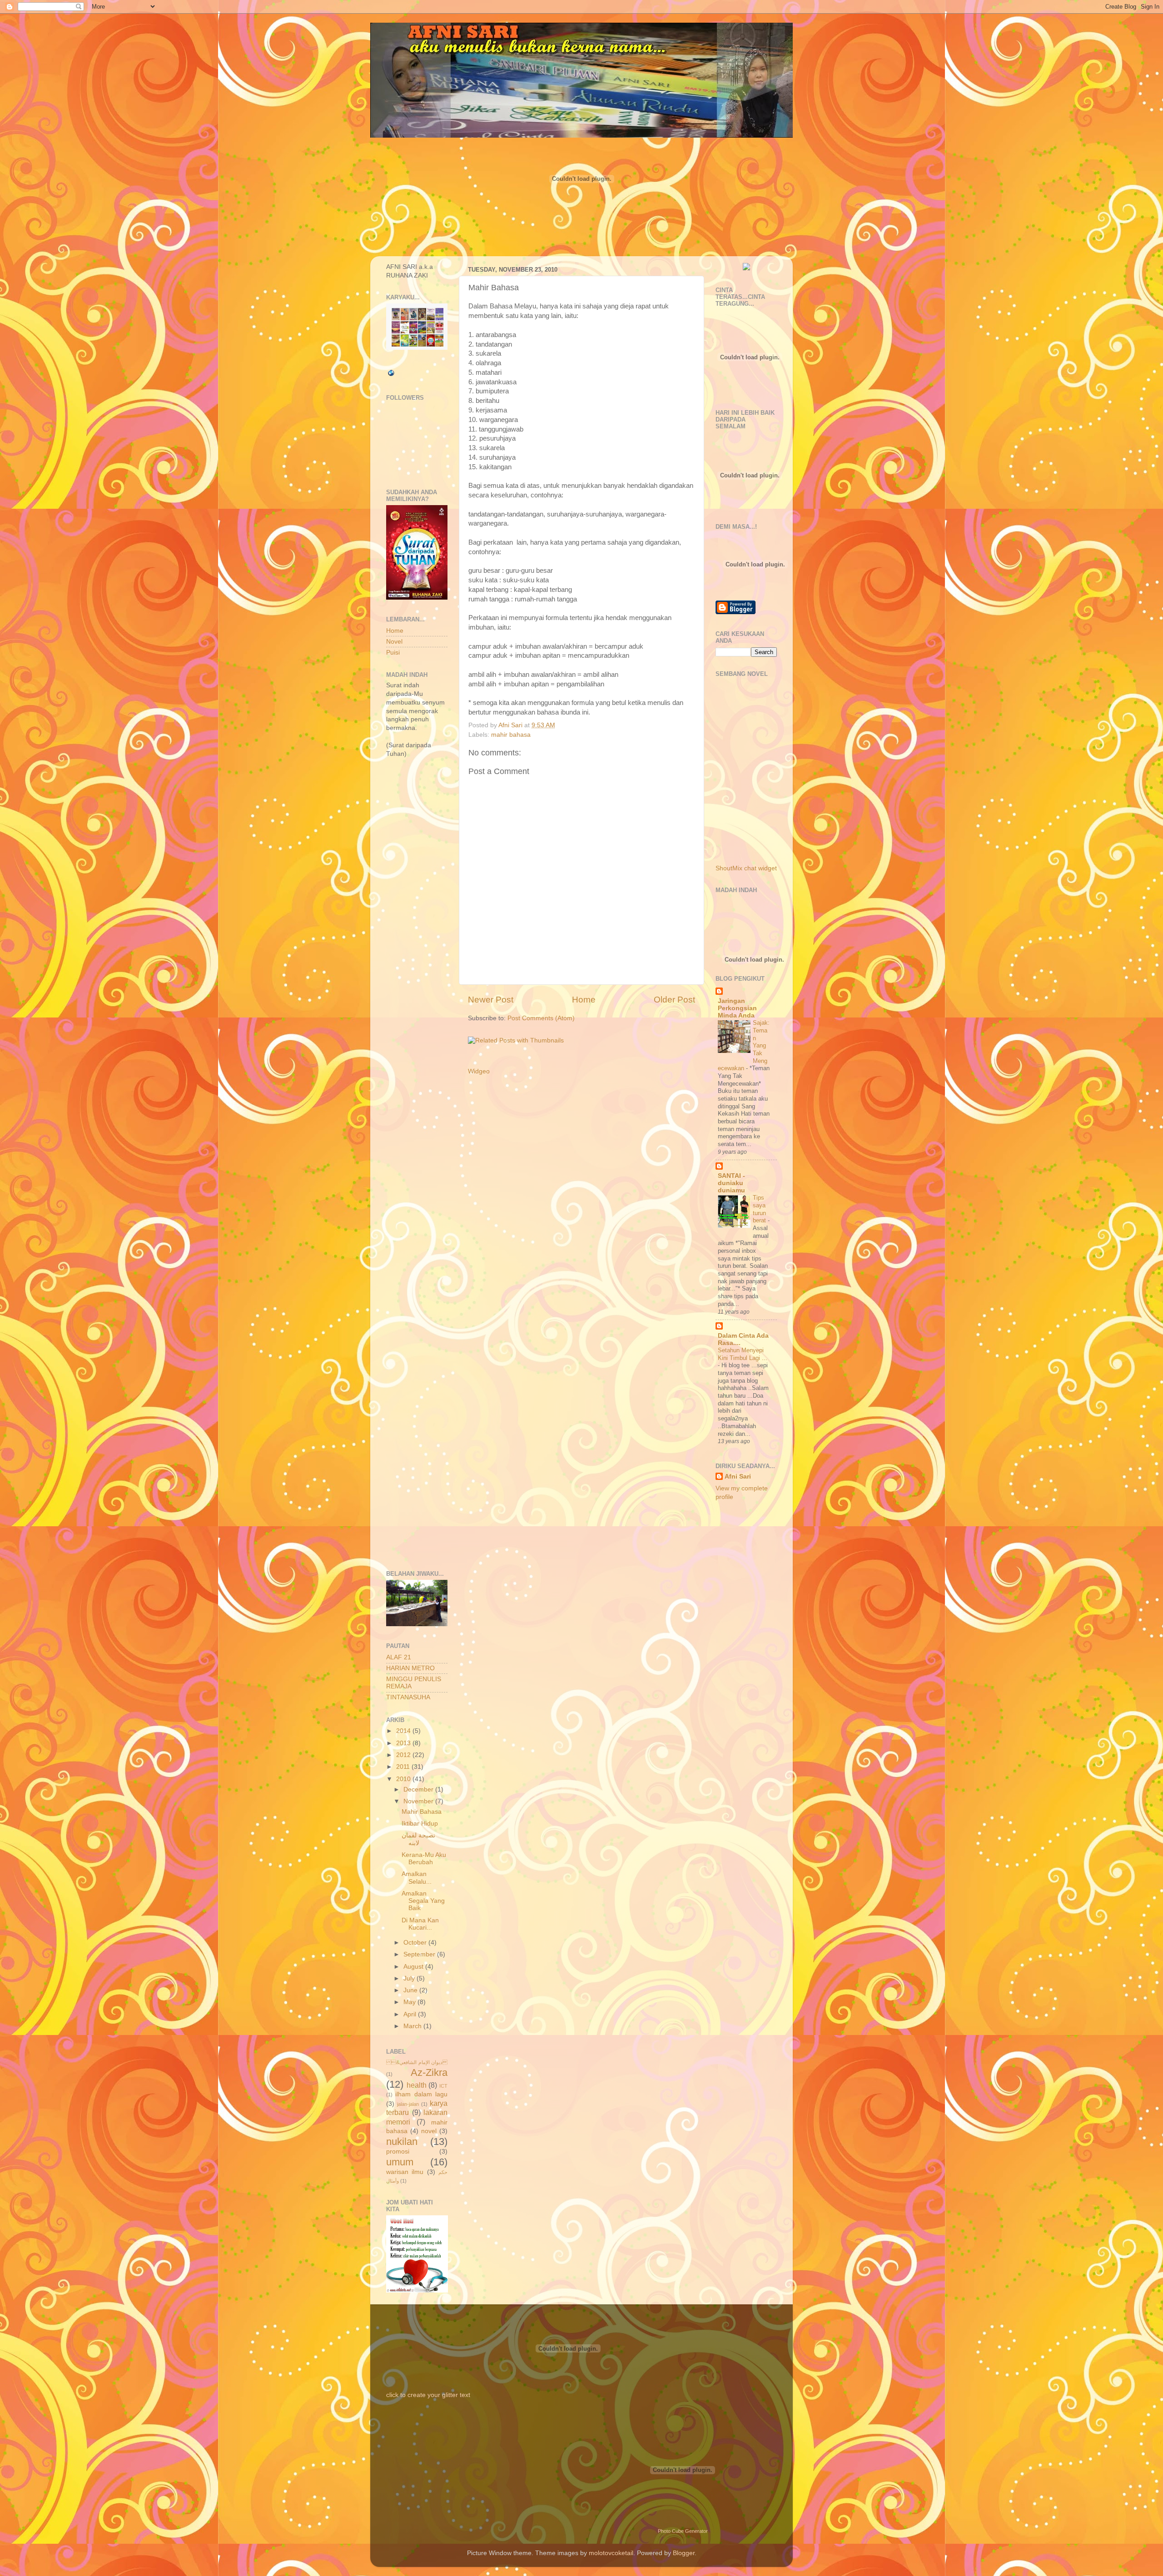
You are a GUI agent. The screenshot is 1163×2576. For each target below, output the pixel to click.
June (411, 1990)
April (411, 2014)
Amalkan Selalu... (417, 1878)
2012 (404, 1755)
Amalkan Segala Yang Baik (423, 1901)
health (417, 2085)
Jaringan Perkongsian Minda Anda (737, 1008)
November (419, 1801)
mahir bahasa (511, 735)
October (416, 1943)
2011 (404, 1767)
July (410, 1978)
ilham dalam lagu (421, 2094)
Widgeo (479, 1071)
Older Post (674, 1000)
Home (584, 1000)
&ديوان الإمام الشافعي (417, 2062)
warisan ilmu (405, 2172)
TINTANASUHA (408, 1697)
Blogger (684, 2553)
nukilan (402, 2142)
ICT (443, 2086)
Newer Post (491, 1000)
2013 (404, 1743)
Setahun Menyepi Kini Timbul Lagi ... (743, 1354)
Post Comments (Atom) (541, 1018)
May (410, 2002)
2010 (404, 1779)
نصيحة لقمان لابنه (418, 1839)
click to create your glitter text (428, 2395)
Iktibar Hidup (420, 1824)
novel (429, 2131)
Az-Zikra (429, 2072)
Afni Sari (738, 1477)
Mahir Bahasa (422, 1812)
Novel (394, 642)
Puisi (393, 653)
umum (400, 2162)
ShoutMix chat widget (746, 868)
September (420, 1954)
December (419, 1789)
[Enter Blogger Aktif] (746, 268)
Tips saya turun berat (760, 1209)
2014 (404, 1731)
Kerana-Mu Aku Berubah (424, 1859)
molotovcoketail (611, 2553)
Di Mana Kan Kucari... (420, 1924)
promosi (398, 2152)
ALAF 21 (399, 1657)
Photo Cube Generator (683, 2531)
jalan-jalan (408, 2104)
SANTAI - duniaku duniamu (731, 1183)
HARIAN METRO (410, 1668)
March (413, 2026)
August (414, 1967)
